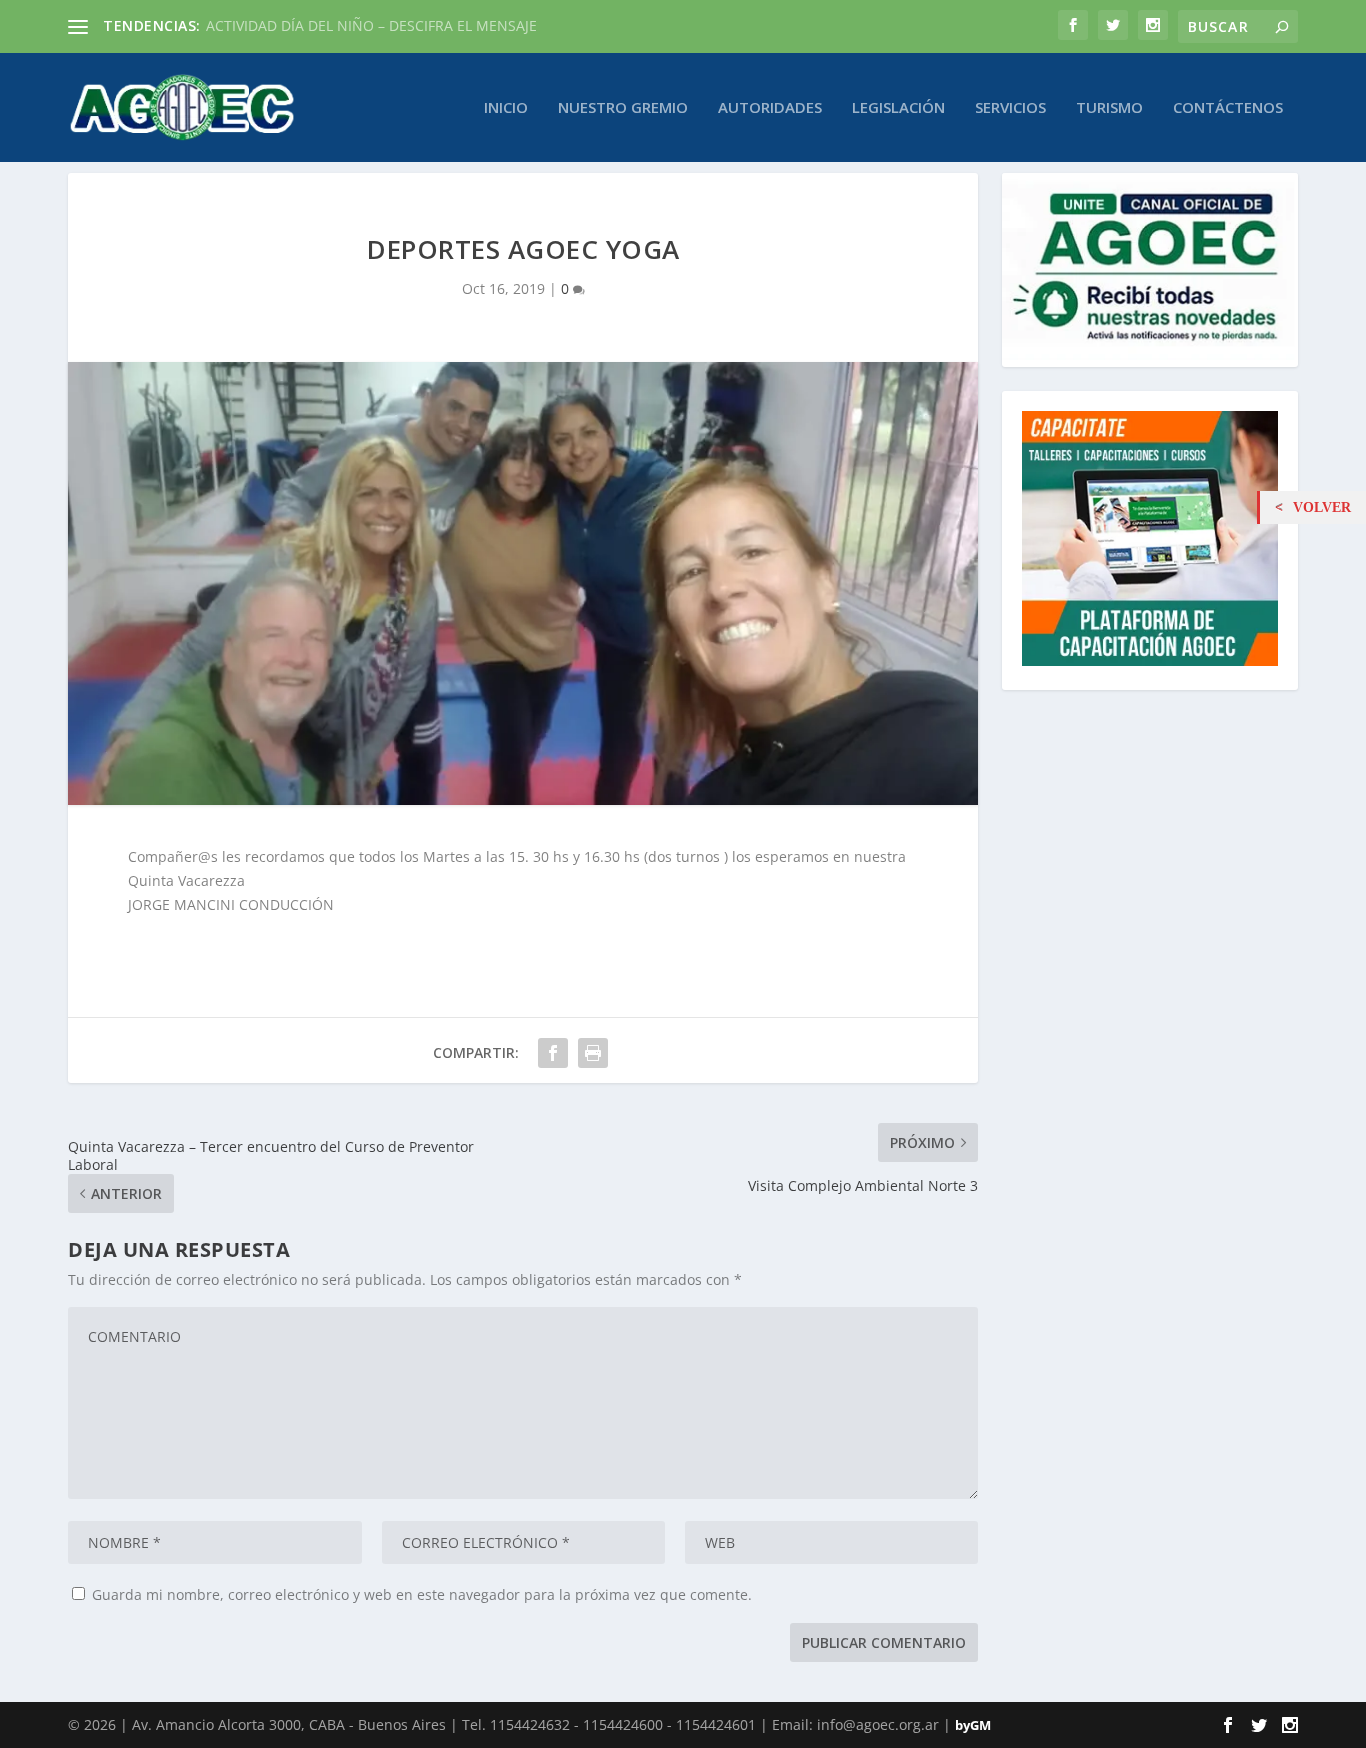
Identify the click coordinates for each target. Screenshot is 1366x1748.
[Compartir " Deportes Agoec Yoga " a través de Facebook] (553, 1053)
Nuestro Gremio (623, 108)
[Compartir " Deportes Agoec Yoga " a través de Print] (593, 1053)
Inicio (506, 108)
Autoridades (770, 108)
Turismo (1109, 108)
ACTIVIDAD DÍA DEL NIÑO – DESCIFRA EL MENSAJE (371, 25)
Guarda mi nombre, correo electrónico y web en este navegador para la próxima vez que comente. (422, 1594)
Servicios (1010, 108)
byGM (973, 1725)
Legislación (898, 108)
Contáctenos (1228, 108)
